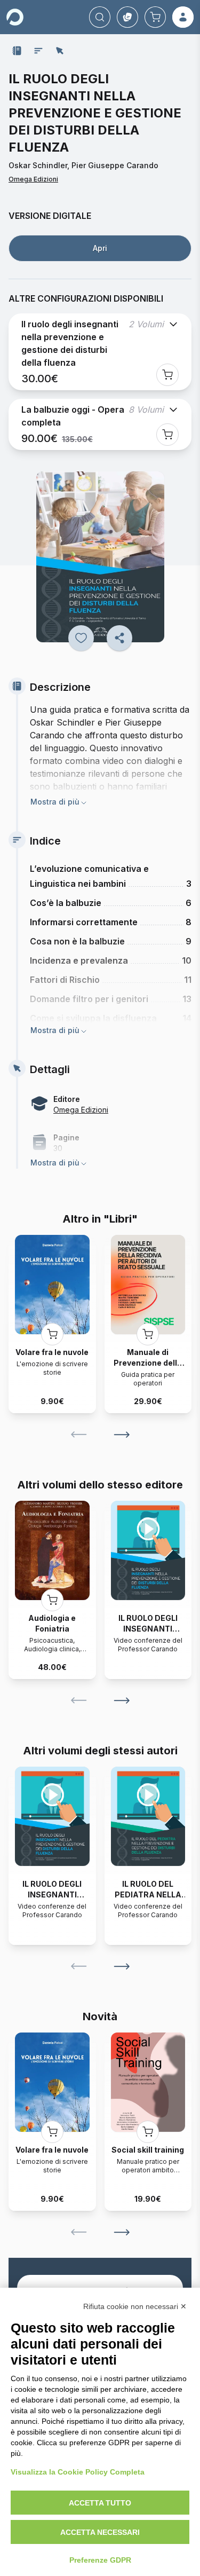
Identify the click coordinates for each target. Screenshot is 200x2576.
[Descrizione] (17, 51)
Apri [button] (100, 248)
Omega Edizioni (33, 179)
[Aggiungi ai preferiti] (81, 638)
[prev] (79, 1435)
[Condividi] (119, 638)
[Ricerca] (100, 17)
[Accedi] (183, 17)
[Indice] (38, 51)
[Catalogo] (127, 17)
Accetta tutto (100, 2503)
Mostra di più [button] (55, 802)
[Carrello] (155, 17)
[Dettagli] (60, 51)
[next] (122, 1435)
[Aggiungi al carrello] (167, 375)
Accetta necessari (100, 2532)
